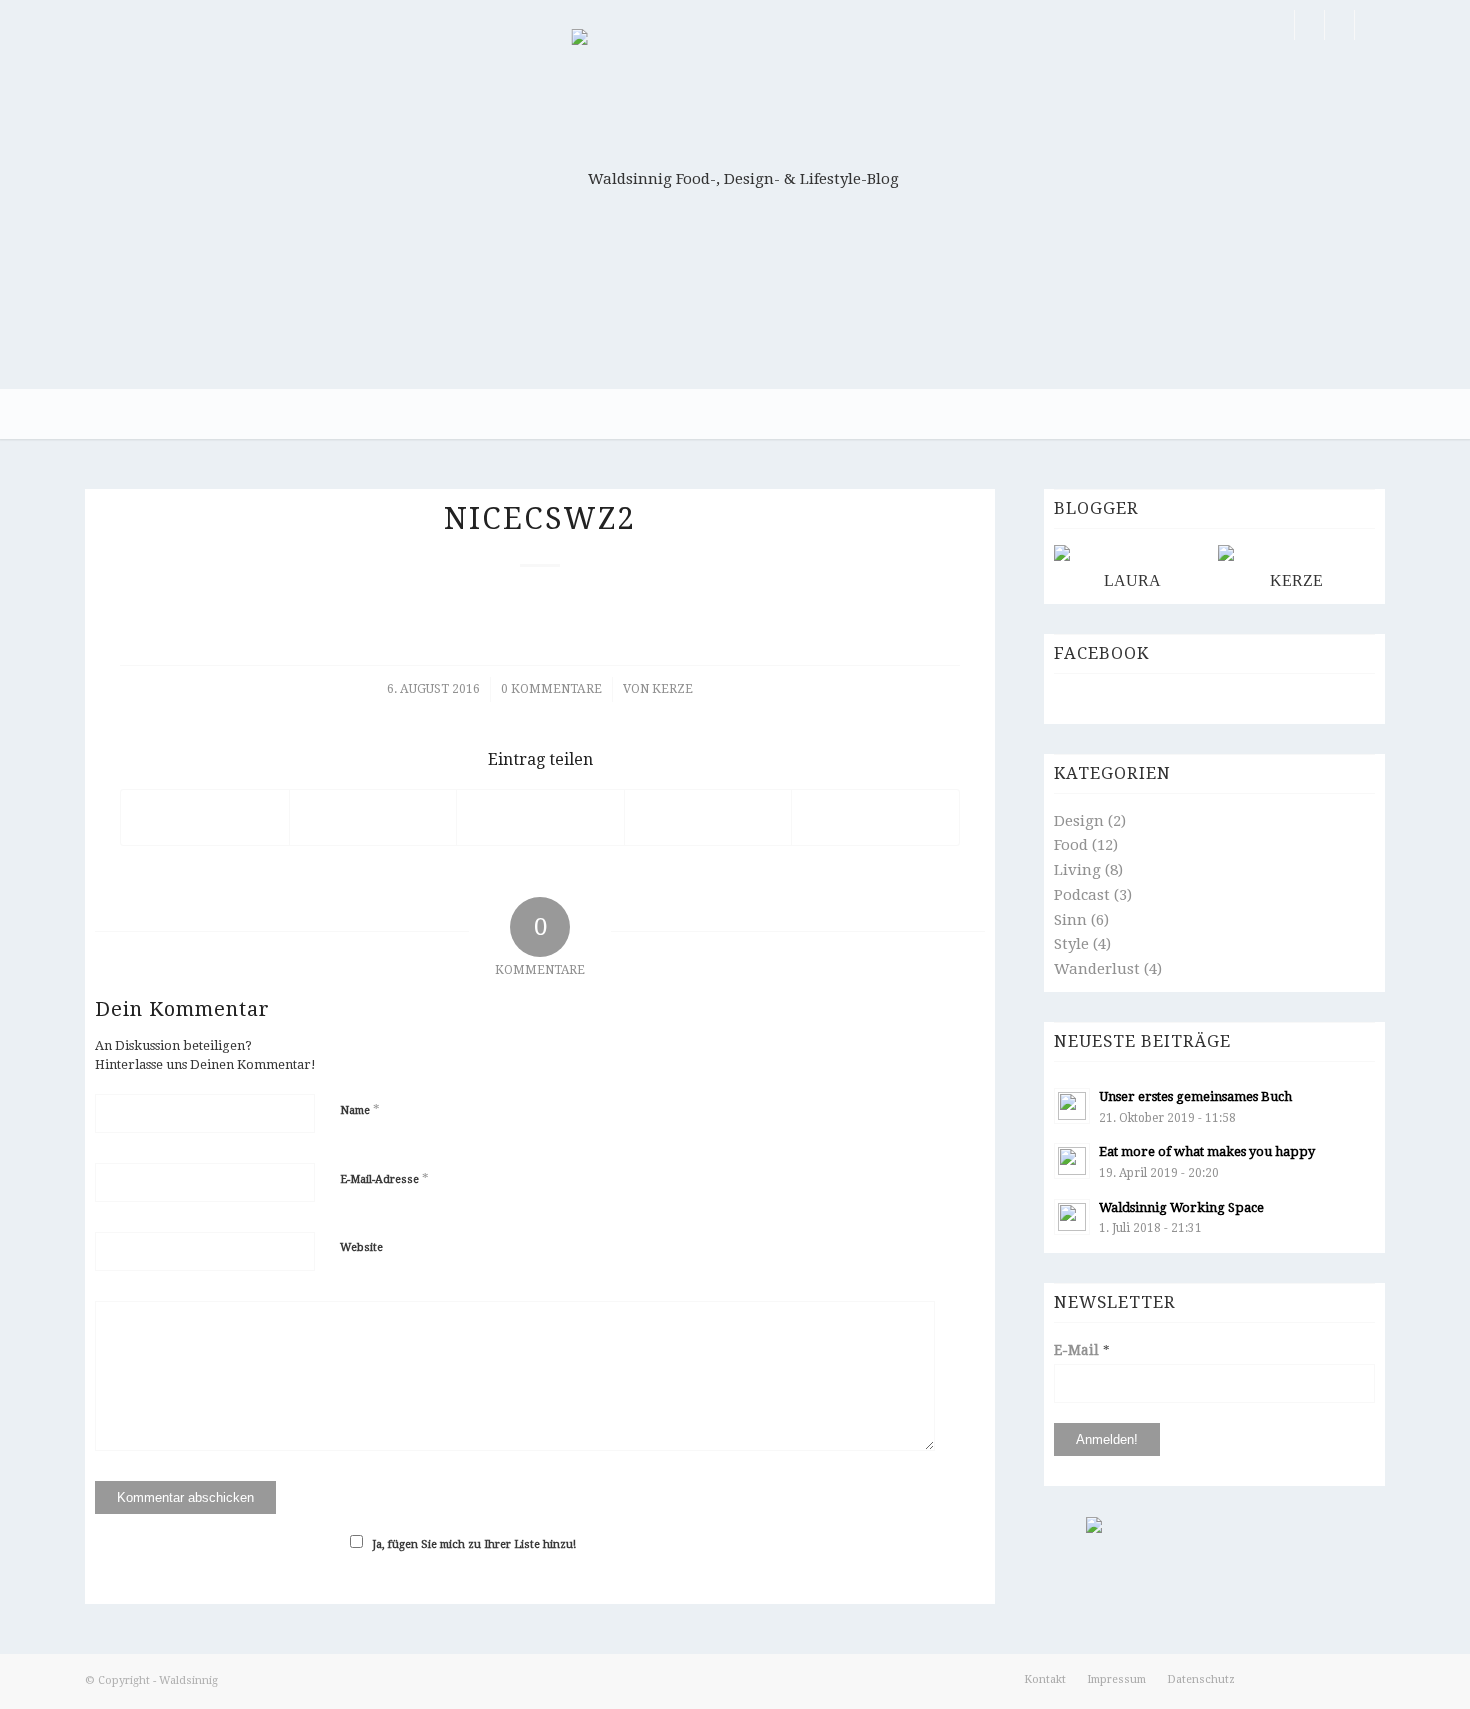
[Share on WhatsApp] (540, 818)
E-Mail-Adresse (384, 1178)
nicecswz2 (540, 518)
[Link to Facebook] (1279, 25)
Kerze (672, 689)
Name (360, 1109)
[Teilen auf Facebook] (205, 818)
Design (1079, 821)
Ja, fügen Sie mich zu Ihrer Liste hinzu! (474, 1544)
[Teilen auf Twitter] (373, 818)
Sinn (1070, 920)
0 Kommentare (551, 689)
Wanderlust (1097, 969)
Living (1077, 870)
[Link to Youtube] (1370, 25)
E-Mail (1082, 1350)
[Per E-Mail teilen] (875, 818)
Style (1071, 944)
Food (1071, 845)
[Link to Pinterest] (1309, 25)
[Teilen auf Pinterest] (708, 818)
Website (361, 1247)
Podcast (1082, 895)
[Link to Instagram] (1339, 25)
